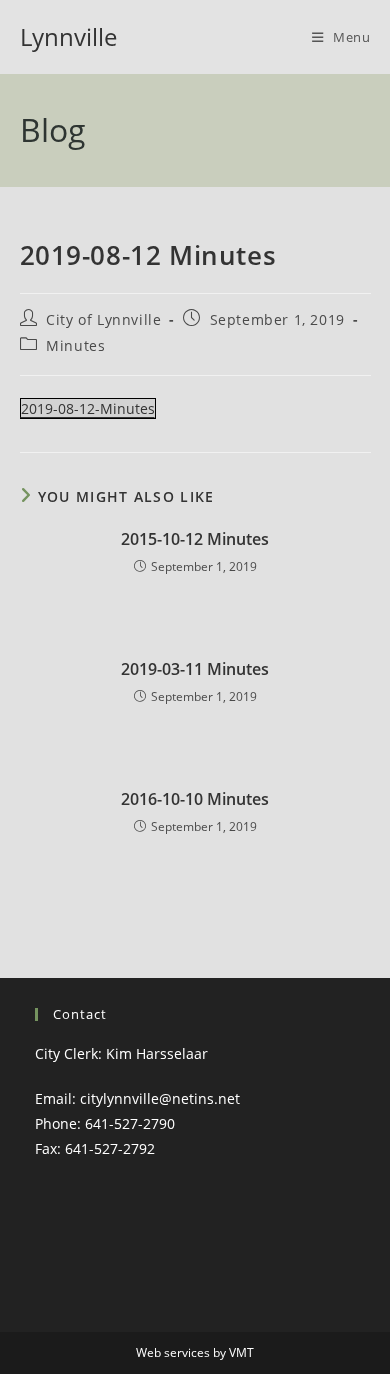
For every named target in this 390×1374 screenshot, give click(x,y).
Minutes (75, 345)
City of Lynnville (103, 319)
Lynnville (68, 36)
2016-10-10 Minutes (195, 799)
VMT (241, 1352)
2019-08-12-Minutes (88, 408)
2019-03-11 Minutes (195, 669)
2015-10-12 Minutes (195, 539)
